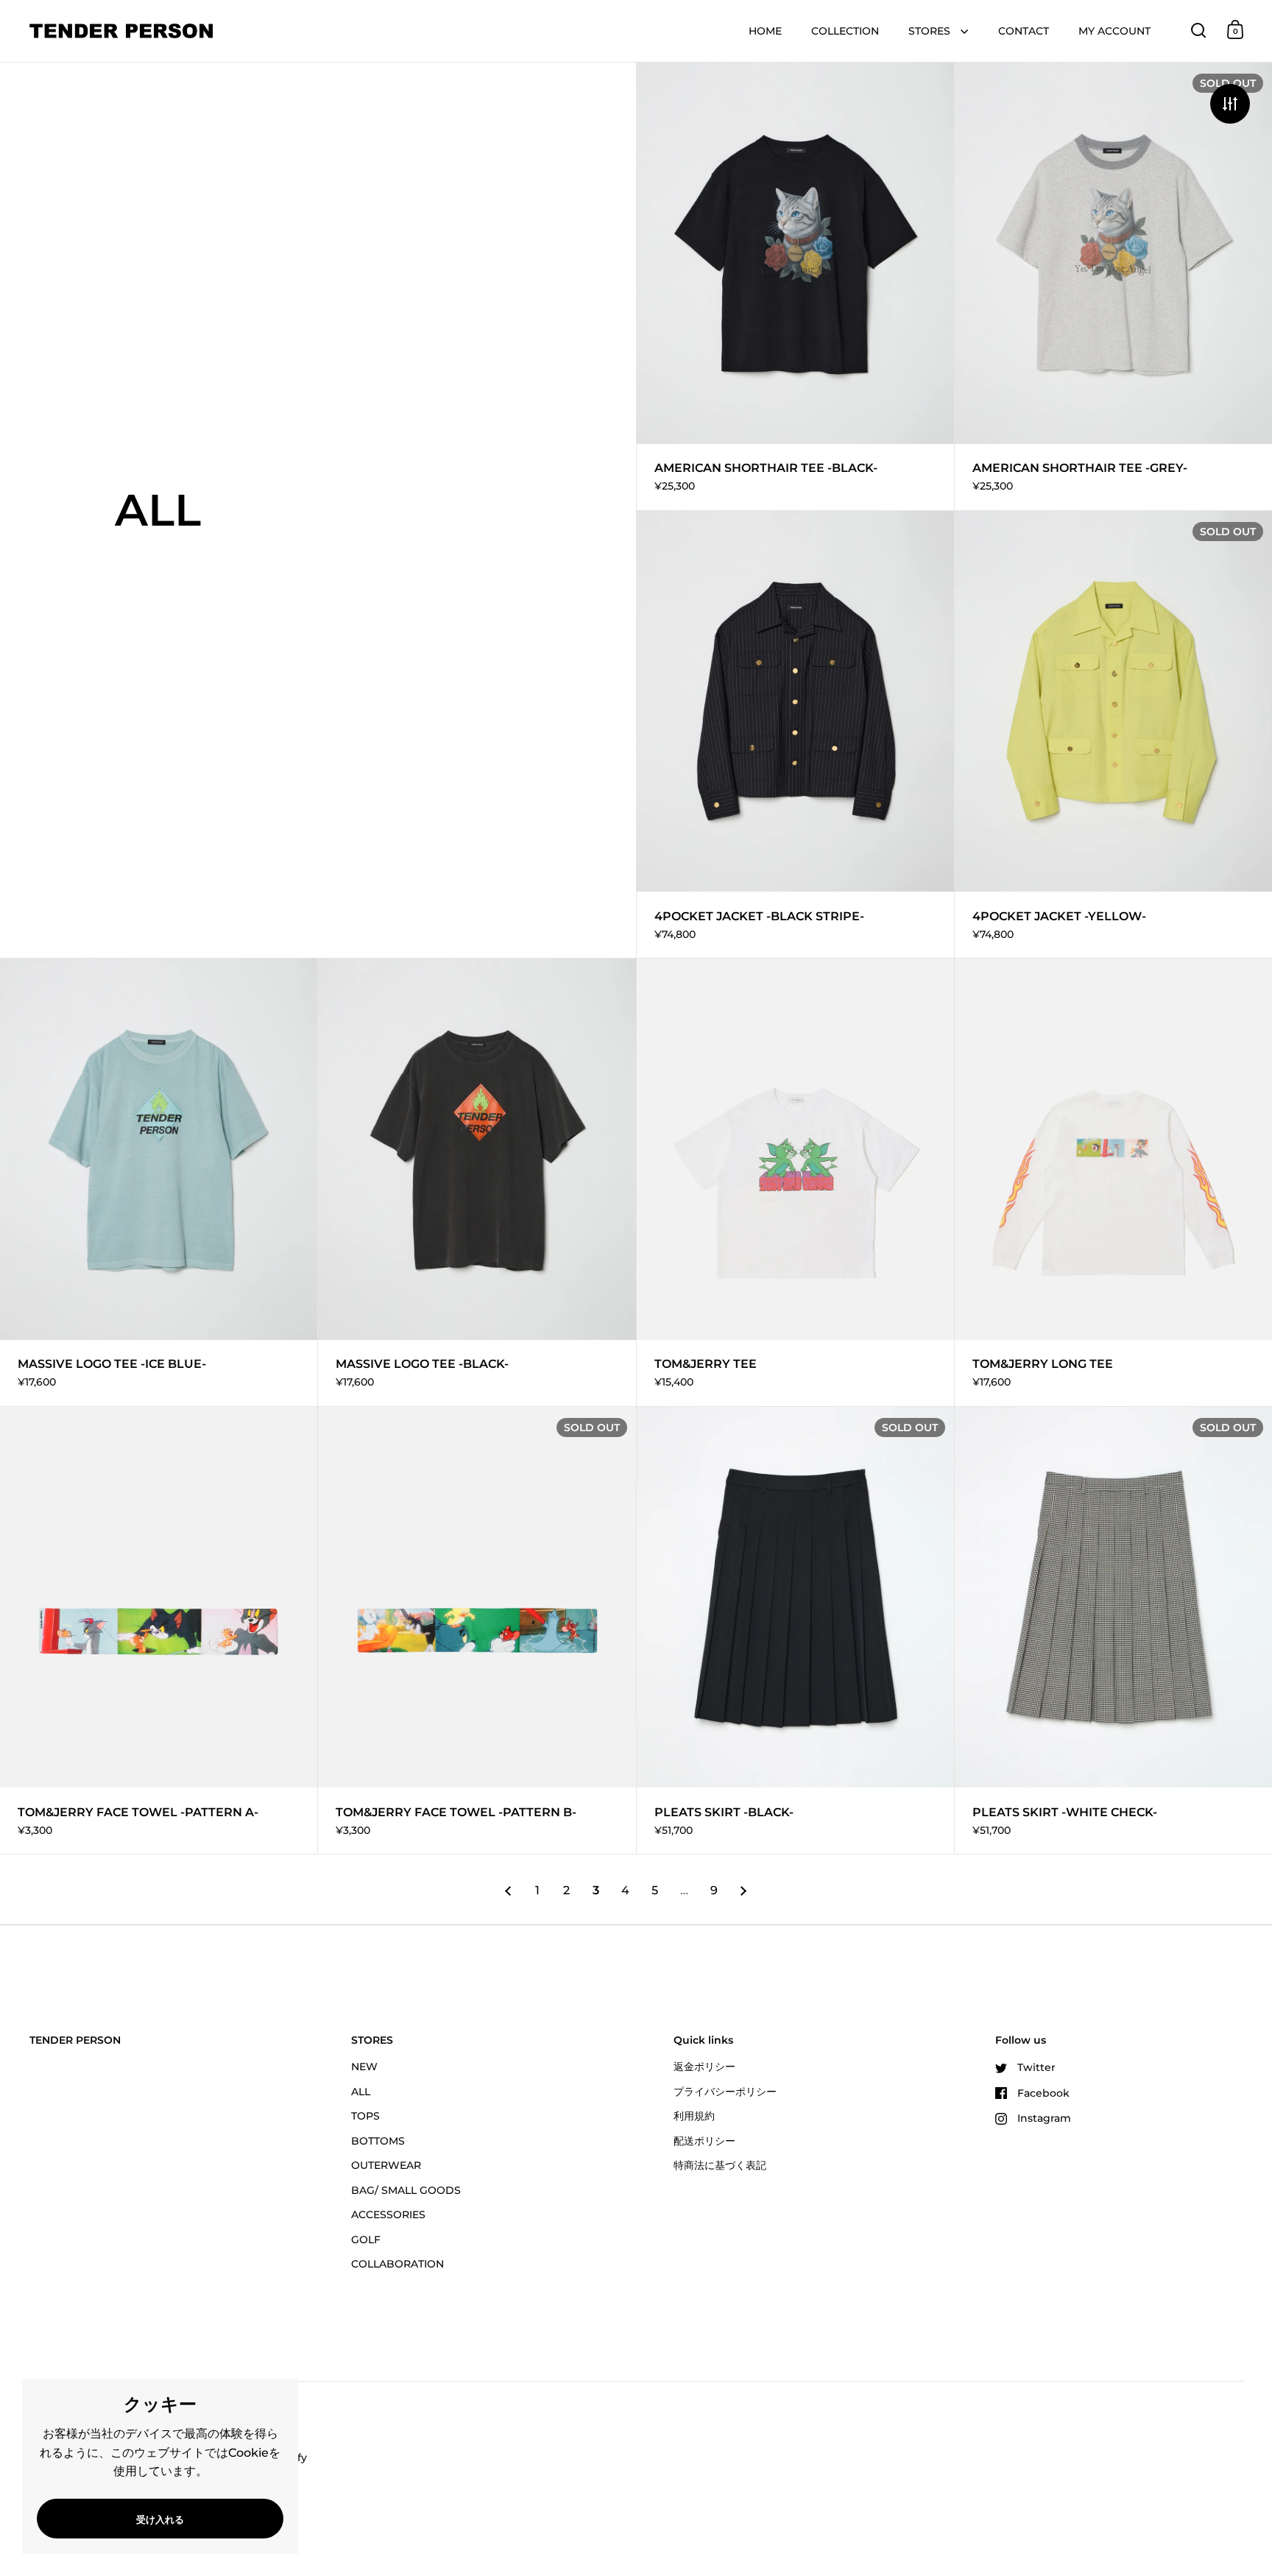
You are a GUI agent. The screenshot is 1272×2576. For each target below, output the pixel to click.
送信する (727, 1358)
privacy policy (587, 1312)
